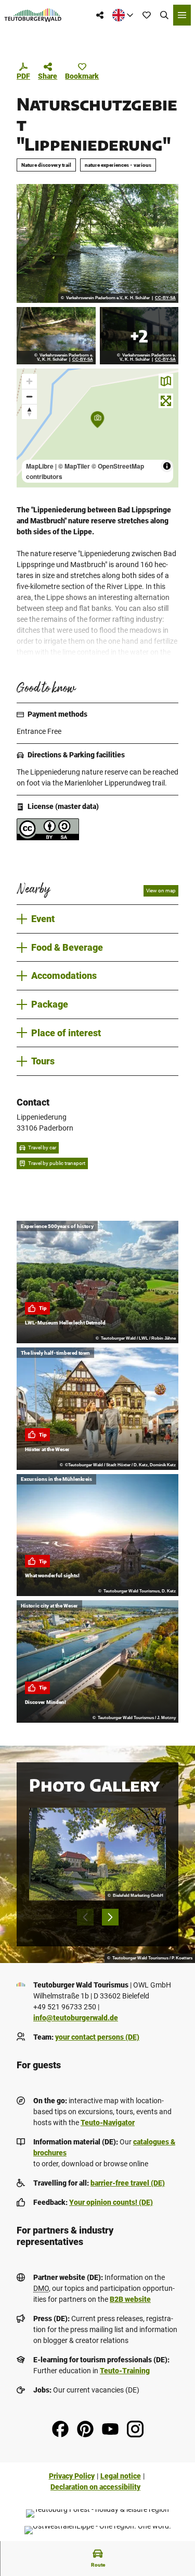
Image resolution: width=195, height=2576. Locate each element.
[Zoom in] (29, 381)
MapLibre (40, 466)
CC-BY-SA (165, 298)
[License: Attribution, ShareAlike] (48, 838)
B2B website (130, 2299)
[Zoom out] (29, 396)
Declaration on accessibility (95, 2487)
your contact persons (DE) (97, 2037)
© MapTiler (74, 466)
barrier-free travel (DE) (128, 2183)
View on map (161, 891)
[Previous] (85, 1917)
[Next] (110, 1917)
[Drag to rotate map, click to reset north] (29, 412)
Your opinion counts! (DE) (111, 2202)
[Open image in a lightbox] (97, 243)
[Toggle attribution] (167, 466)
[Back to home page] (33, 15)
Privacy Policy (72, 2476)
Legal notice (121, 2476)
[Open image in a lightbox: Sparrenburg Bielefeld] (97, 1854)
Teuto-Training (125, 2371)
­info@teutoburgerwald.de (76, 2018)
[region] (97, 428)
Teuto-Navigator (108, 2123)
